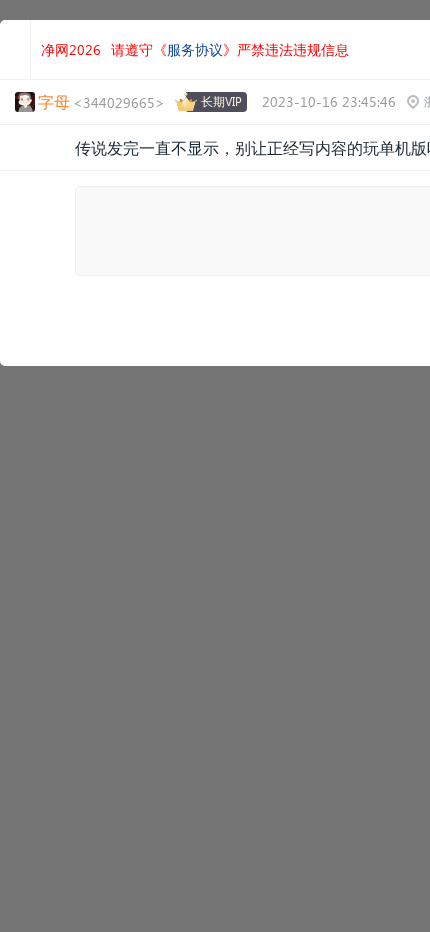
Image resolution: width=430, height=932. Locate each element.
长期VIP (221, 101)
